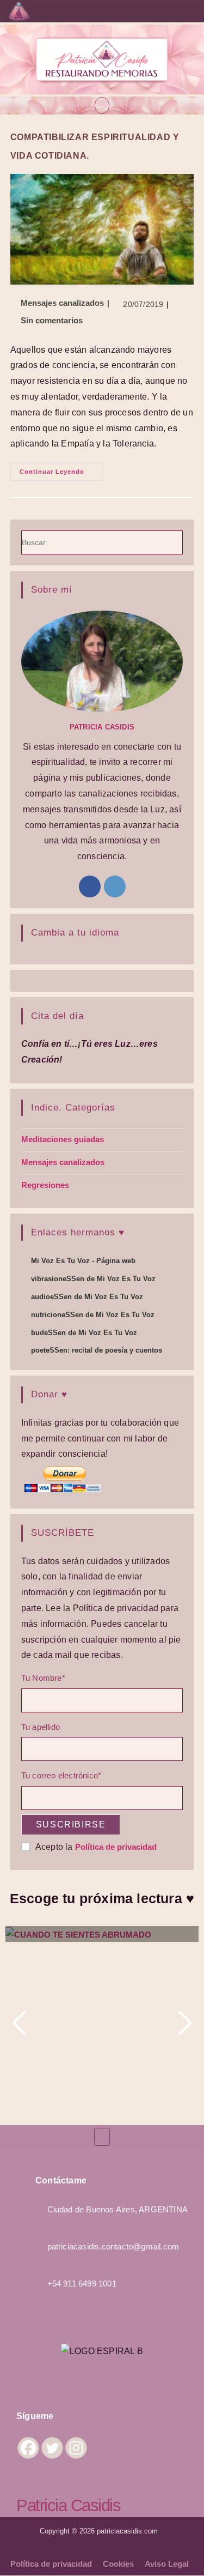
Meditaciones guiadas (63, 1139)
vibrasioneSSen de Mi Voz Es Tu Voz (93, 1279)
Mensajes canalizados (62, 303)
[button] (102, 105)
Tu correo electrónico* (61, 1775)
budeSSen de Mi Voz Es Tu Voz (84, 1333)
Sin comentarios (52, 320)
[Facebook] (90, 886)
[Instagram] (115, 886)
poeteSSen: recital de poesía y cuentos (97, 1350)
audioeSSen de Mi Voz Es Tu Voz (87, 1297)
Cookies (119, 2564)
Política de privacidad (116, 1847)
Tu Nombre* (43, 1678)
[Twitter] (52, 2448)
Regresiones (45, 1185)
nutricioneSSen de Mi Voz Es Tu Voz (93, 1315)
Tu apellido (41, 1727)
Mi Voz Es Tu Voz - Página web (83, 1261)
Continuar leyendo (61, 469)
